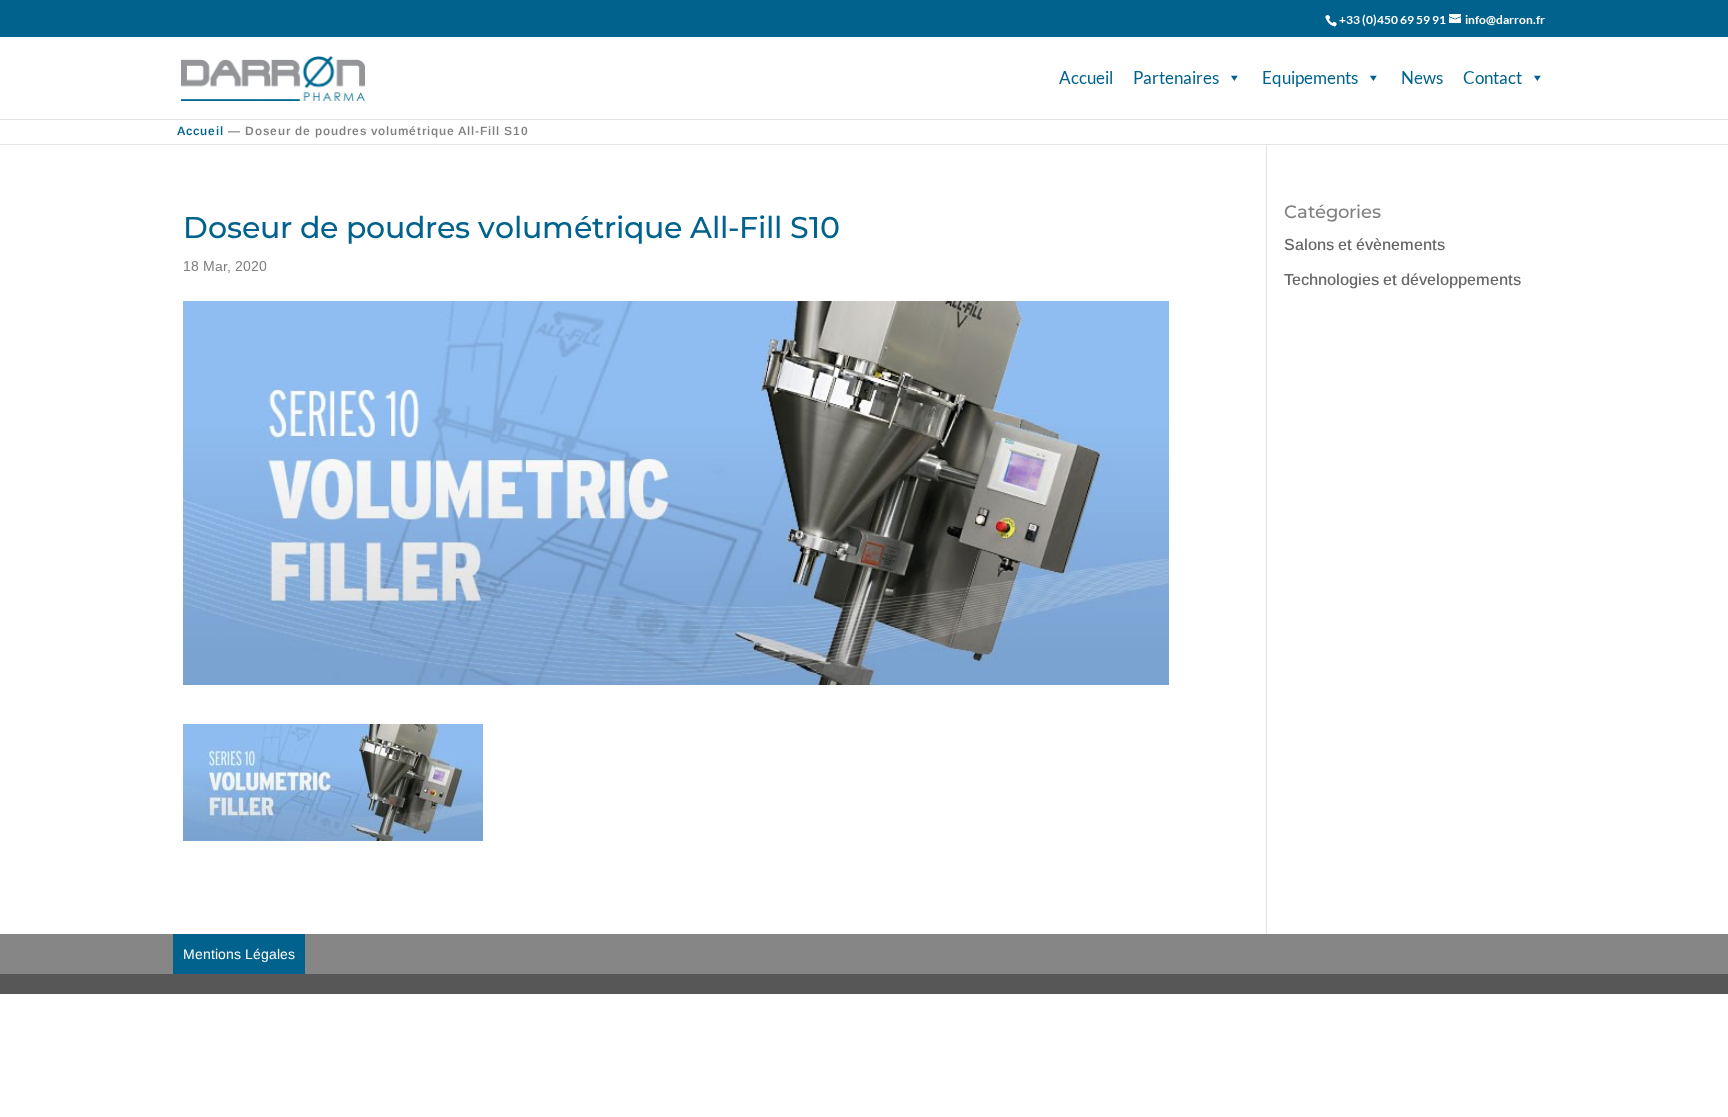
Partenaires (1176, 77)
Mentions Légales (239, 954)
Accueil (1086, 77)
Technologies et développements (1402, 279)
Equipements (1310, 77)
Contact (1492, 77)
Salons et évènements (1364, 244)
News (1422, 77)
